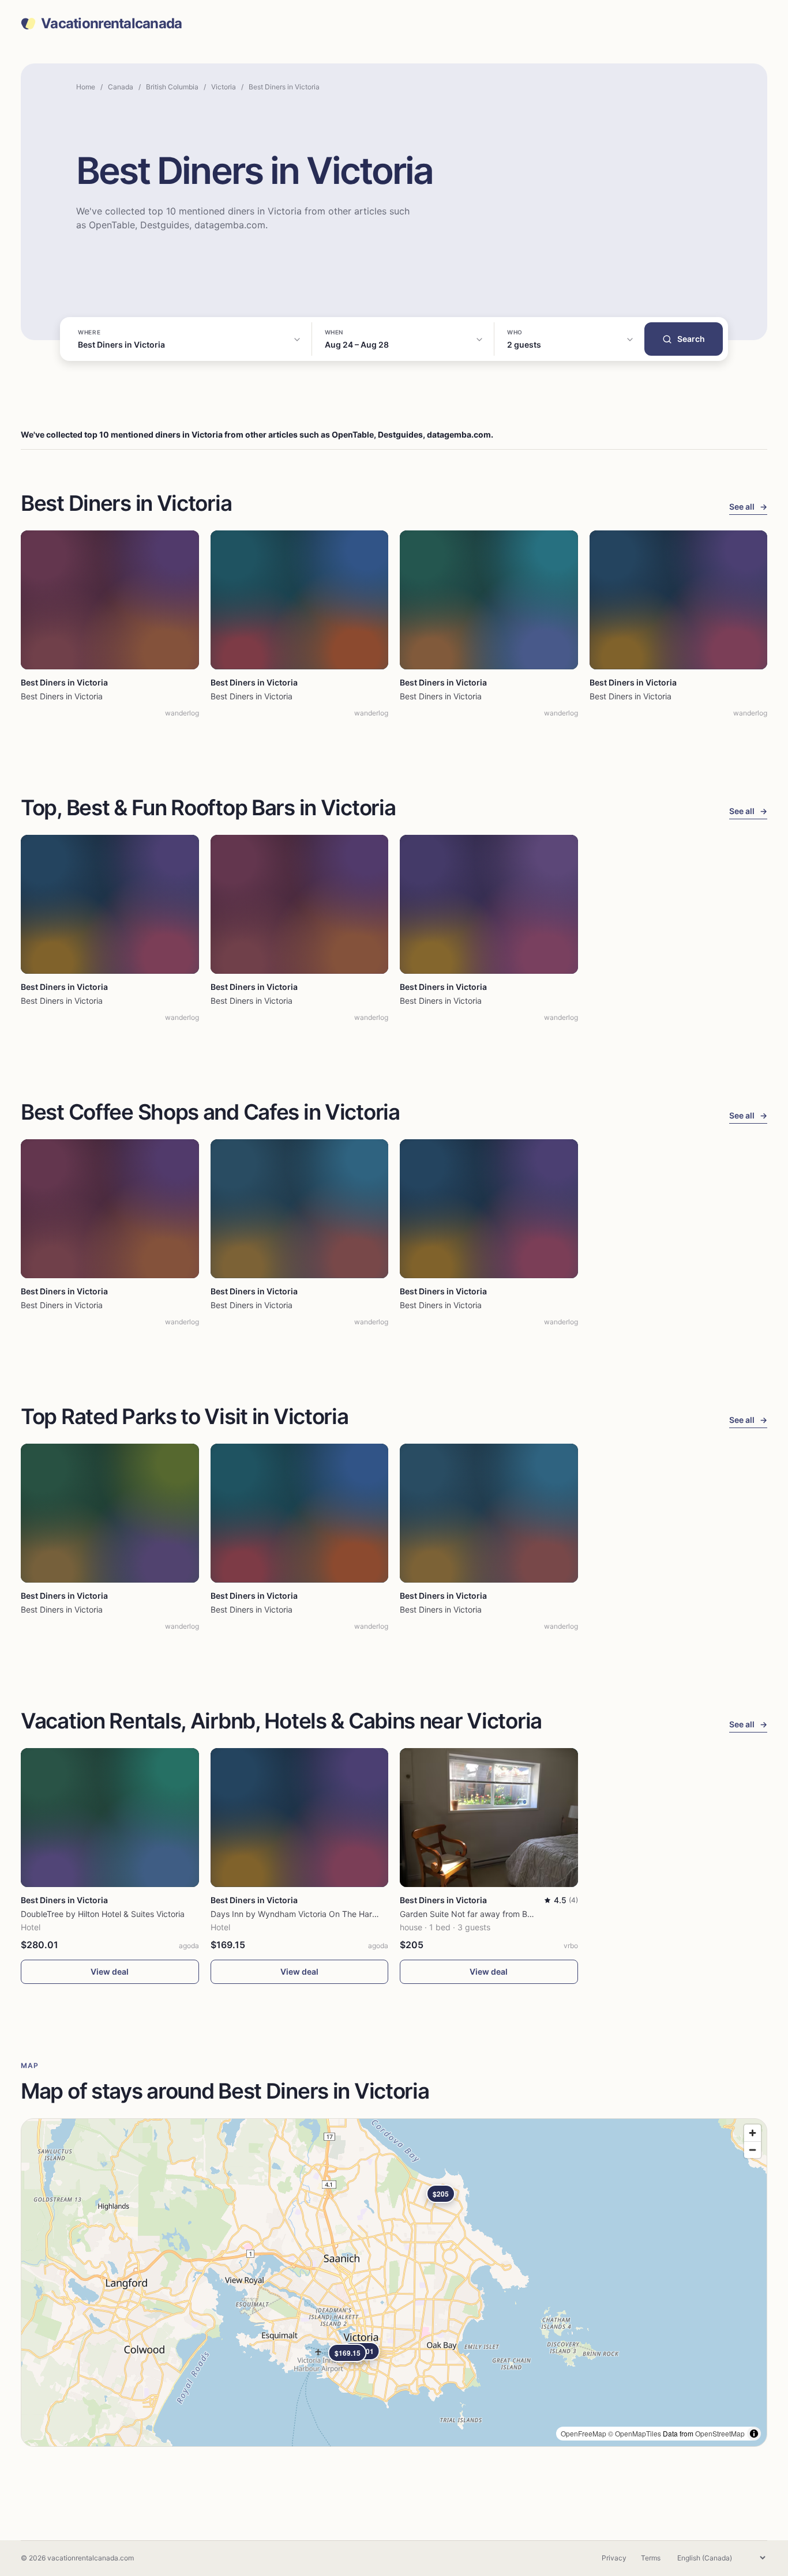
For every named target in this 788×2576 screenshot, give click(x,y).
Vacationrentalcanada (112, 24)
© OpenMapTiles (635, 2433)
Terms (651, 2558)
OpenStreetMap (720, 2433)
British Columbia (172, 87)
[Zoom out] (753, 2150)
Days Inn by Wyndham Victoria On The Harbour (300, 1914)
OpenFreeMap (584, 2433)
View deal (110, 1971)
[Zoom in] (753, 2133)
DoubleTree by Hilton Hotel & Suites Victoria (103, 1914)
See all (748, 506)
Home (86, 87)
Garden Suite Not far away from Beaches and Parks (497, 1914)
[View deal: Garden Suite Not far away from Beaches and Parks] (489, 1818)
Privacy (614, 2558)
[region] (394, 2283)
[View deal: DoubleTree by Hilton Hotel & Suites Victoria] (110, 1818)
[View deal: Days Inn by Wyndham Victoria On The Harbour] (300, 1818)
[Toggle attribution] (754, 2434)
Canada (121, 87)
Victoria (224, 87)
